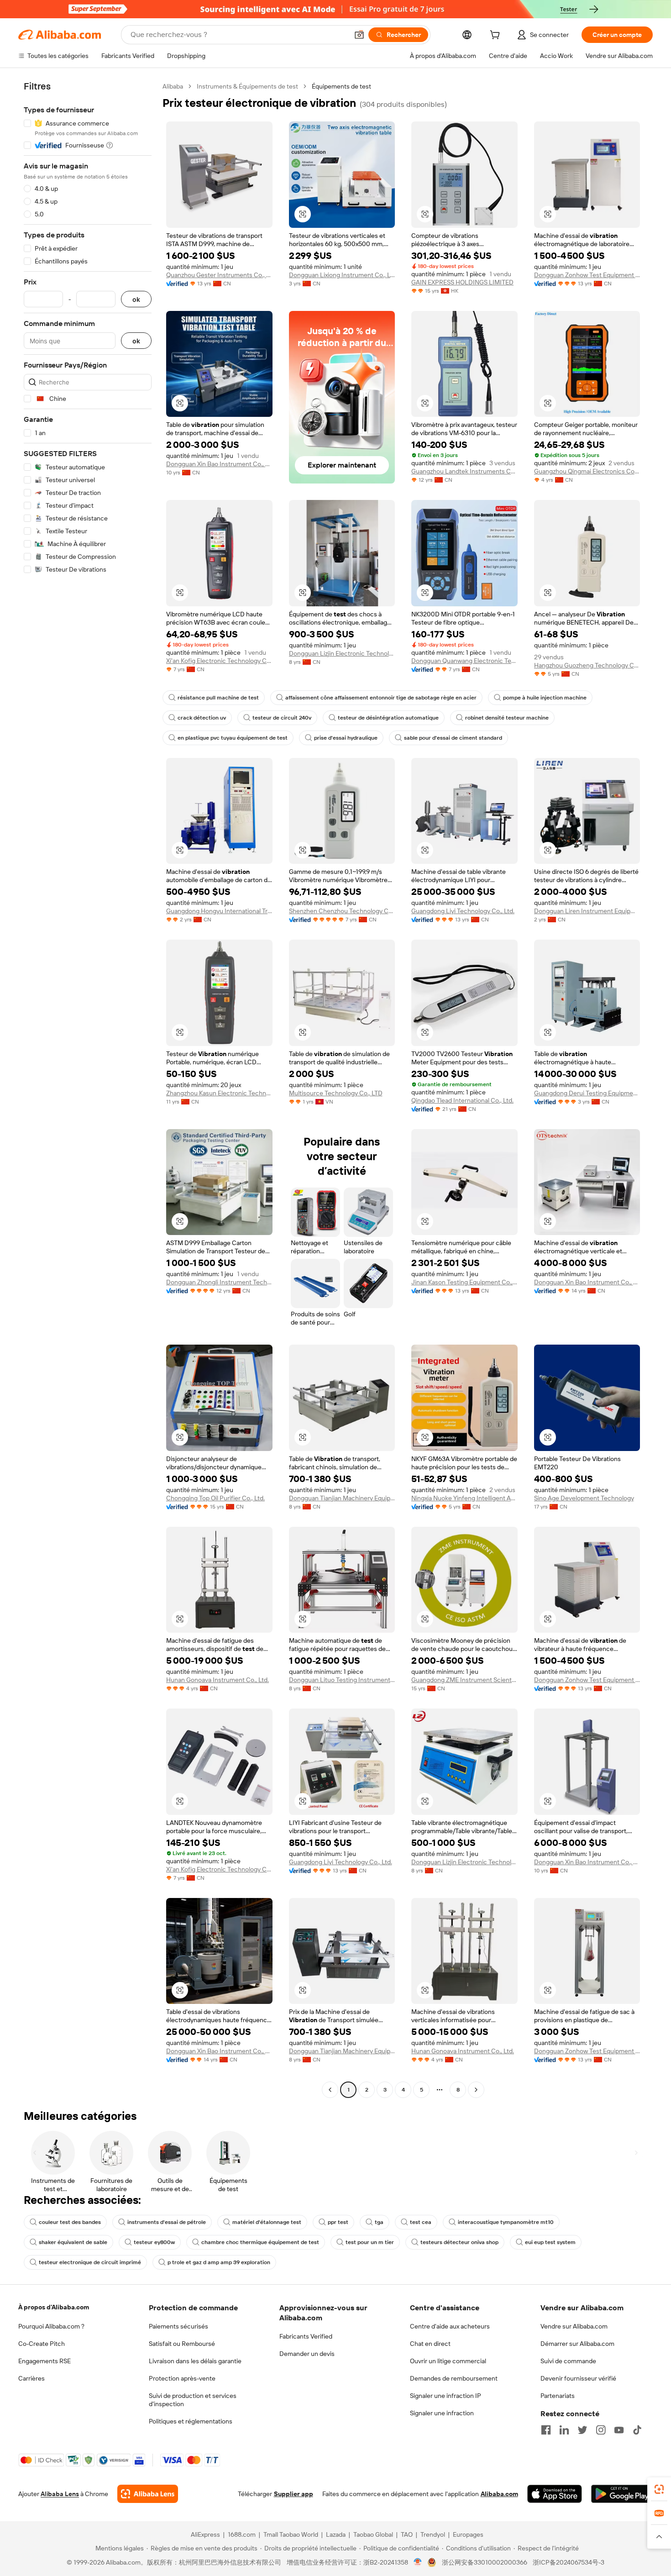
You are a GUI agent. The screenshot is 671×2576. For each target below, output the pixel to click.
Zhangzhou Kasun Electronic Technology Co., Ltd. (219, 1093)
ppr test (338, 2222)
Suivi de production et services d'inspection (193, 2400)
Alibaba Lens (60, 2494)
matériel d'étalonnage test (267, 2222)
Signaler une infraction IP (446, 2396)
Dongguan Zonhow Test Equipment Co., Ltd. (587, 275)
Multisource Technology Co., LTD (336, 1093)
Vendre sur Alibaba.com (574, 2326)
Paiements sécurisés (178, 2326)
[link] (659, 2489)
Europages (468, 2534)
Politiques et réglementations (191, 2421)
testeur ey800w (154, 2242)
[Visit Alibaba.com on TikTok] (637, 2430)
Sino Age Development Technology (584, 1498)
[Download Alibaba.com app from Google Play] (622, 2494)
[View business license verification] (418, 2562)
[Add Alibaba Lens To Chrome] (148, 2494)
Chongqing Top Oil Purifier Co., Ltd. (215, 1498)
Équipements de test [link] (341, 86)
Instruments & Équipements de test (247, 86)
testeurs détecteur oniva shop (459, 2242)
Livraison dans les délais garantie (195, 2361)
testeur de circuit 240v (282, 718)
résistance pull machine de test (218, 698)
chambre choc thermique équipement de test (260, 2242)
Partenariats (558, 2396)
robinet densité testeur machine (507, 718)
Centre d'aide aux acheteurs (450, 2326)
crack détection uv (202, 718)
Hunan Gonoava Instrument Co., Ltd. (218, 1680)
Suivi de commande (568, 2361)
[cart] (497, 36)
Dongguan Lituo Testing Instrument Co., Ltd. (342, 1680)
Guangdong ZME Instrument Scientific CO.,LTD (464, 1680)
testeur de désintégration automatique (388, 718)
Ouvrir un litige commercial (448, 2361)
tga (379, 2222)
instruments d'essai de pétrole (167, 2222)
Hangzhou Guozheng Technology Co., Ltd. (587, 665)
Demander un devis (307, 2354)
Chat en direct (430, 2344)
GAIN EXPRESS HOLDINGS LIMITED (462, 282)
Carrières (31, 2378)
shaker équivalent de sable (73, 2242)
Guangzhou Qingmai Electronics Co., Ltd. (587, 471)
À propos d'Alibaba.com (54, 2307)
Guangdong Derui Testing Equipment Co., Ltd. (587, 1093)
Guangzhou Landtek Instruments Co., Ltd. (464, 471)
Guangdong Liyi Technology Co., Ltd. (463, 911)
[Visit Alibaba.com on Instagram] (601, 2430)
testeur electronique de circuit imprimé (90, 2262)
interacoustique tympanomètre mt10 (506, 2222)
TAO (407, 2534)
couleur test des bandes (70, 2222)
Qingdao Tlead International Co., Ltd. (462, 1100)
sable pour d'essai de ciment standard (453, 738)
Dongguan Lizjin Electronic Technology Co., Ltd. (342, 653)
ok (136, 299)
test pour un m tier (370, 2242)
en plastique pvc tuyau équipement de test (233, 738)
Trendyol (433, 2534)
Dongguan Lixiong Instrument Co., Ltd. (342, 275)
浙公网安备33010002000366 (485, 2562)
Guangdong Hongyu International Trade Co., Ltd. (219, 911)
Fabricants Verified (306, 2336)
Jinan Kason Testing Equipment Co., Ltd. (464, 1282)
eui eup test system (550, 2242)
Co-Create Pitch (42, 2344)
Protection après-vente (182, 2378)
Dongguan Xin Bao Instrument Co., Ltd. (219, 464)
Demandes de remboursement (454, 2378)
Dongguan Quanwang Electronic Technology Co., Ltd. (464, 661)
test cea (421, 2222)
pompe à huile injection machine (545, 698)
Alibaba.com (499, 2494)
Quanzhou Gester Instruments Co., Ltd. (219, 275)
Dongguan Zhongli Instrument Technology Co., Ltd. (219, 1282)
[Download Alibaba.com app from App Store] (555, 2494)
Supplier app (294, 2494)
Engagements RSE (45, 2361)
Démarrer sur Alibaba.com (577, 2344)
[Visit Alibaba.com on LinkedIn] (564, 2430)
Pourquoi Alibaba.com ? (51, 2326)
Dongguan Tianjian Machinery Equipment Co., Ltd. (342, 1498)
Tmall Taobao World (291, 2534)
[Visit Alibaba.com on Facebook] (546, 2430)
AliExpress (205, 2534)
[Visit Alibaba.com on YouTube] (619, 2430)
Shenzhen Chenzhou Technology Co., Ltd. (342, 911)
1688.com (242, 2534)
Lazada (336, 2534)
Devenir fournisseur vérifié (578, 2378)
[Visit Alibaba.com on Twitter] (582, 2430)
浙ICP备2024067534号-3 (569, 2562)
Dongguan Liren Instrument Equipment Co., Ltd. (587, 911)
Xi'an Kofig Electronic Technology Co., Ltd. (219, 661)
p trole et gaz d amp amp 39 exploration (219, 2262)
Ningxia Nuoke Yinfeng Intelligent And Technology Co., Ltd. (464, 1498)
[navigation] (88, 1089)
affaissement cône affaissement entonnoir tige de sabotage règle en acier (381, 698)
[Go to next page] (476, 2090)
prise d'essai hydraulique (346, 738)
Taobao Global (373, 2534)
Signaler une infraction (442, 2413)
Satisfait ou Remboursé (182, 2344)
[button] (359, 35)
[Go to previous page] (330, 2090)
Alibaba (173, 86)
